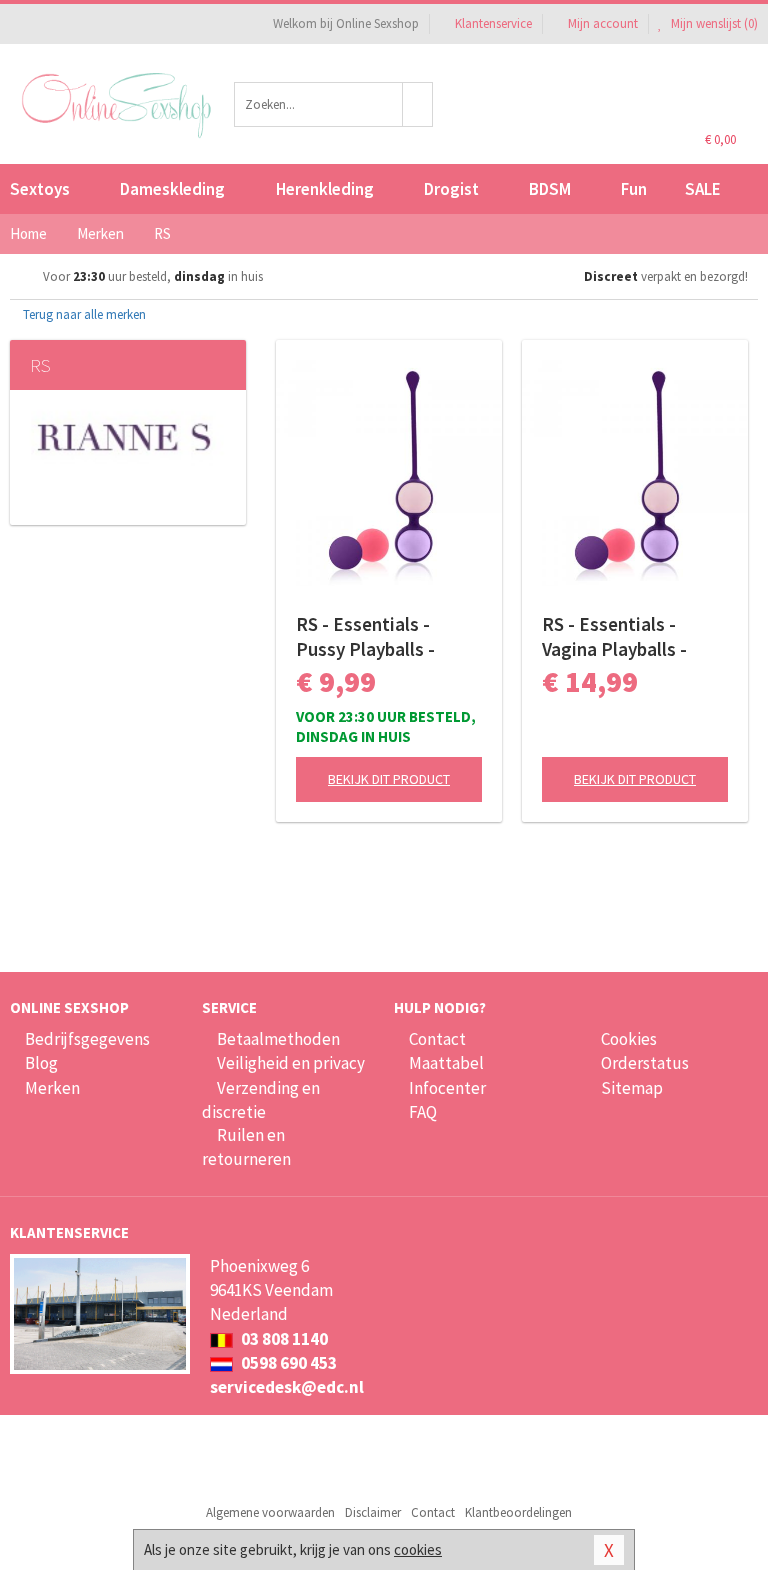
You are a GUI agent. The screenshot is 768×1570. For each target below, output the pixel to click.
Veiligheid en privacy (291, 1063)
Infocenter (447, 1088)
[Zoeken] (418, 104)
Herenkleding (325, 189)
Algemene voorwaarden (270, 1512)
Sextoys (40, 189)
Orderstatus (645, 1063)
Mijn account (603, 23)
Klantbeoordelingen (518, 1512)
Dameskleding (172, 189)
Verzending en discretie (261, 1100)
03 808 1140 (283, 1339)
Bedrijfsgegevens (87, 1039)
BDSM (550, 189)
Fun (634, 189)
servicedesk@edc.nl (287, 1387)
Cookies (629, 1039)
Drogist (451, 189)
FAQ (423, 1112)
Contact (437, 1039)
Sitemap (632, 1088)
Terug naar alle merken (83, 314)
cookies (418, 1549)
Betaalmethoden (278, 1039)
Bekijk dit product (389, 779)
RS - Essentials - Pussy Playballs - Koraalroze (365, 637)
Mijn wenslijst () (713, 23)
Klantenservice (493, 23)
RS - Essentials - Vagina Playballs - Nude (614, 637)
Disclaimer (373, 1512)
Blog (41, 1063)
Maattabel (446, 1063)
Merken (52, 1088)
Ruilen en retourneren (246, 1147)
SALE (703, 189)
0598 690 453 (287, 1363)
